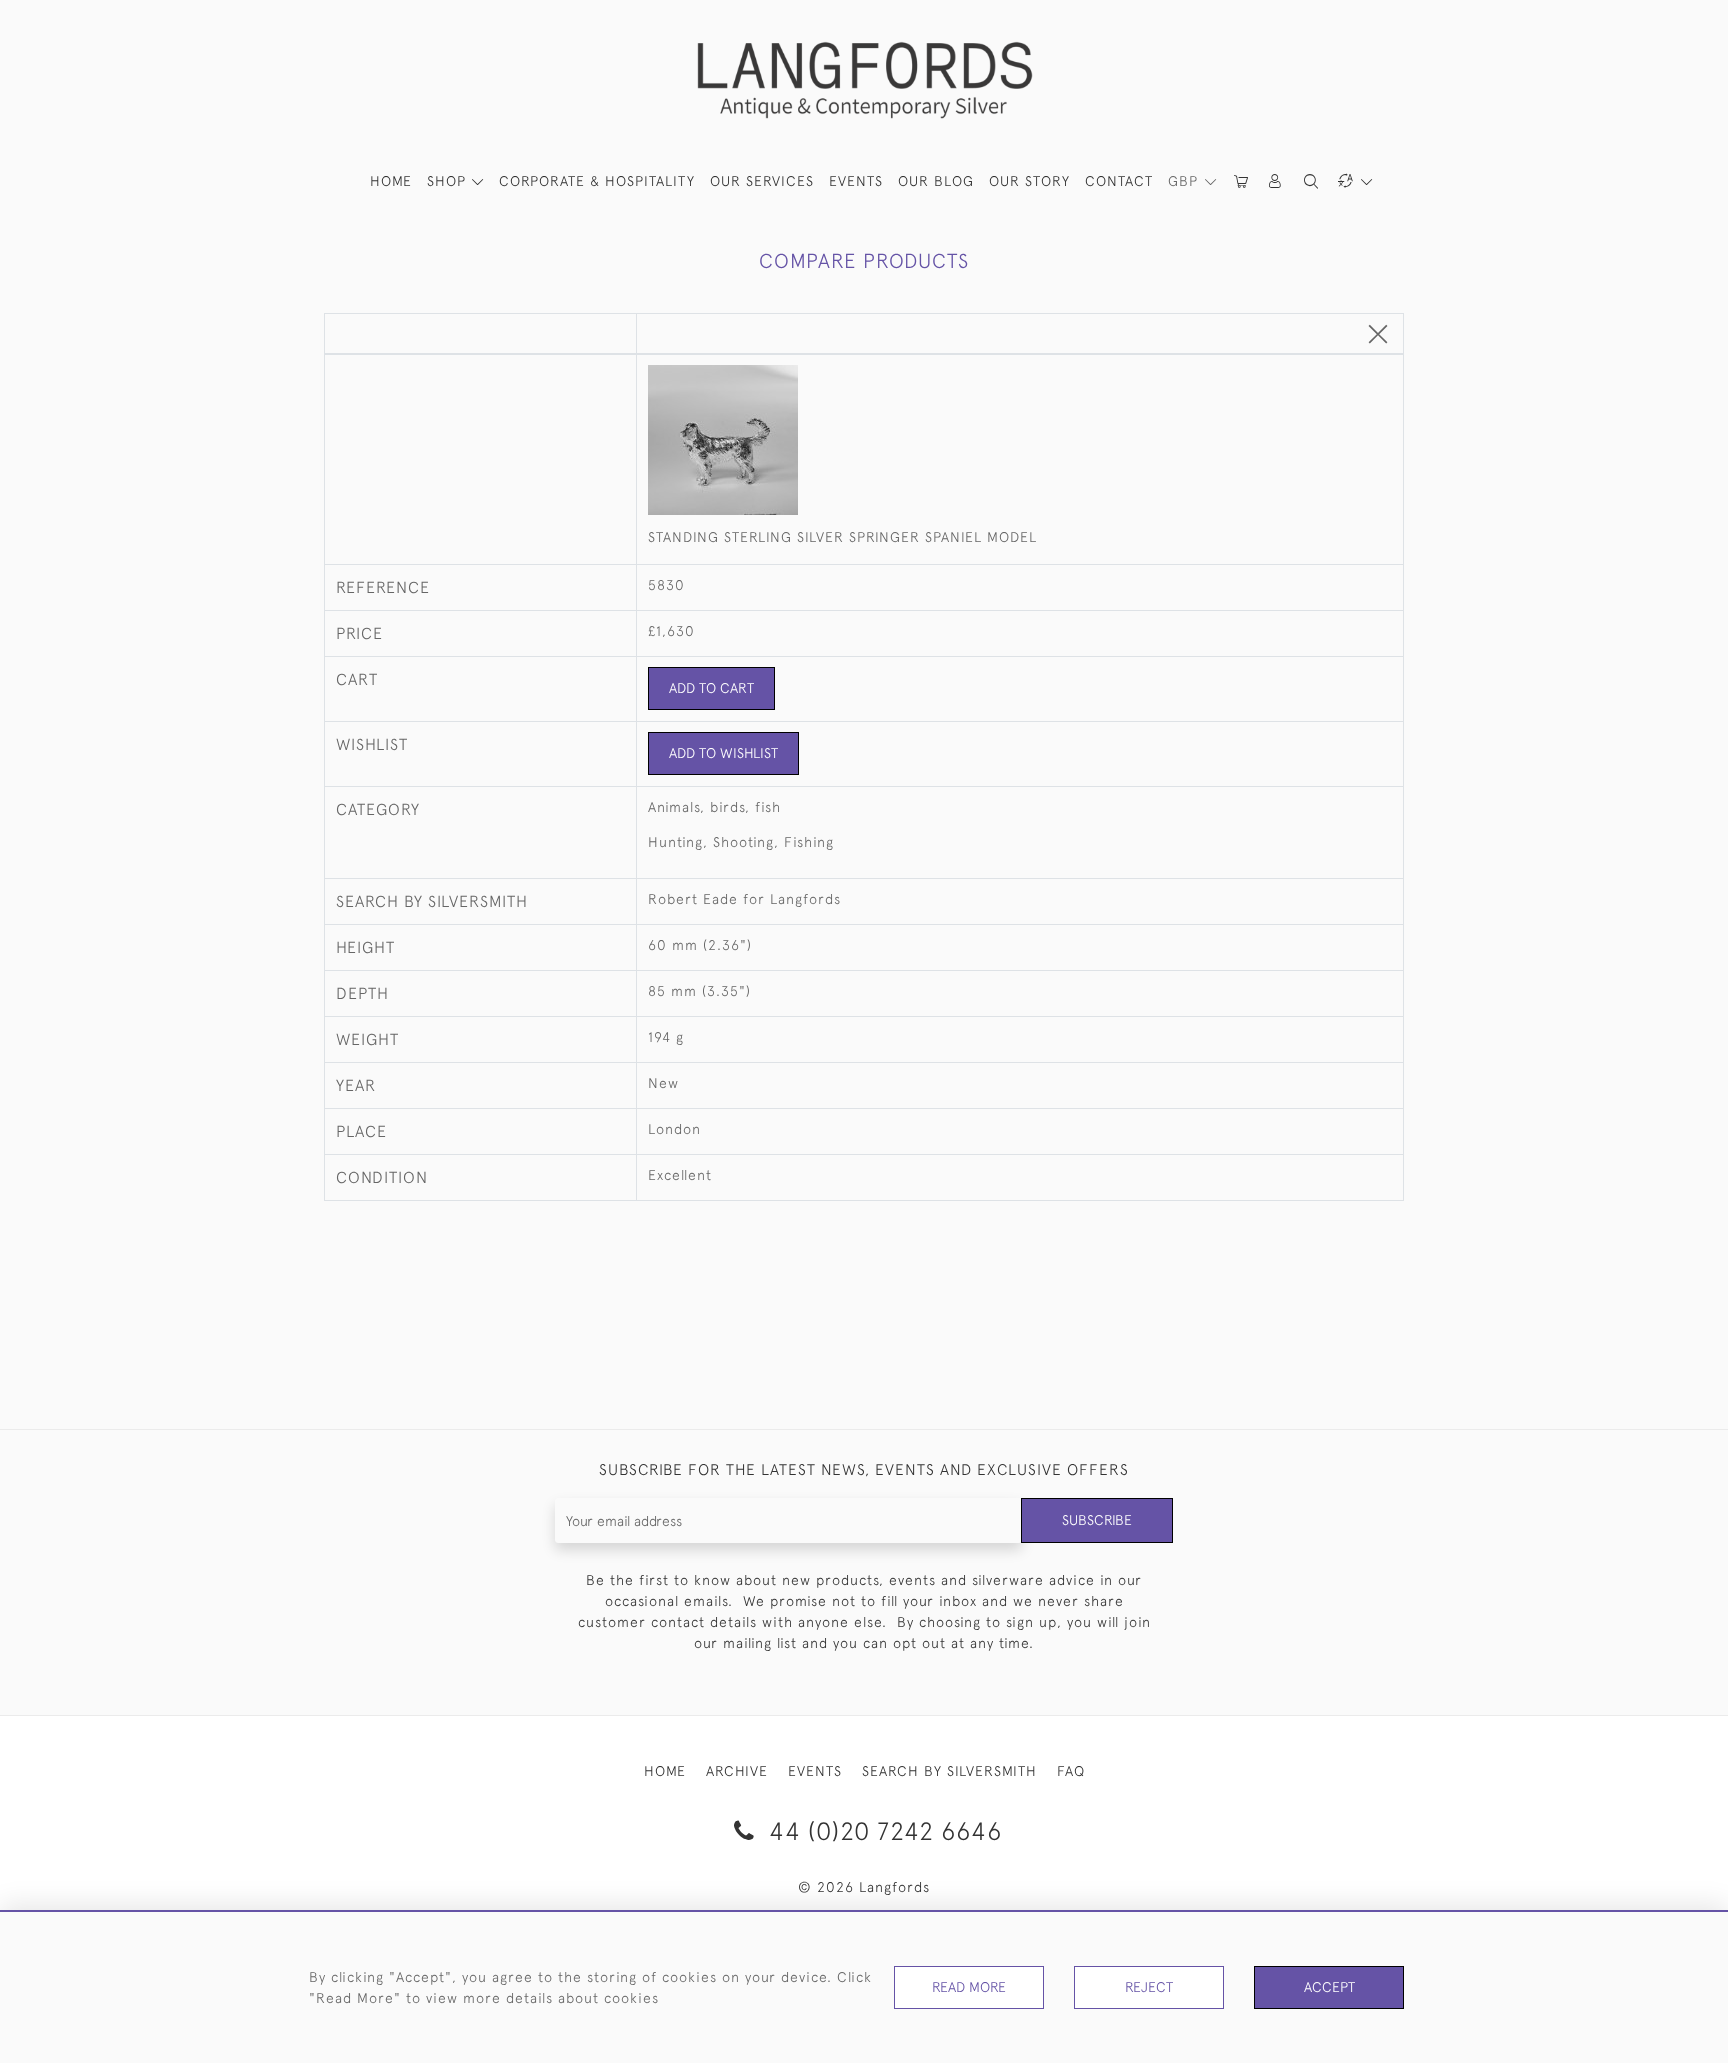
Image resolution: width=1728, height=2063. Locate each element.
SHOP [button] (449, 181)
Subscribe (1097, 1520)
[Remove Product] (1378, 335)
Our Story (1029, 181)
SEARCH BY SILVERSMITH (949, 1771)
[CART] (1242, 181)
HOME (391, 181)
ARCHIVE (737, 1771)
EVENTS (815, 1771)
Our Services (762, 181)
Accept (1329, 1987)
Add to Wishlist (723, 753)
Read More (969, 1987)
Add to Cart (711, 688)
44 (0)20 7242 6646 (882, 1830)
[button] (1276, 181)
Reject (1149, 1987)
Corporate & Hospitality (597, 181)
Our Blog (936, 181)
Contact (1119, 181)
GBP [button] (1185, 181)
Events (856, 181)
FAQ (1071, 1771)
